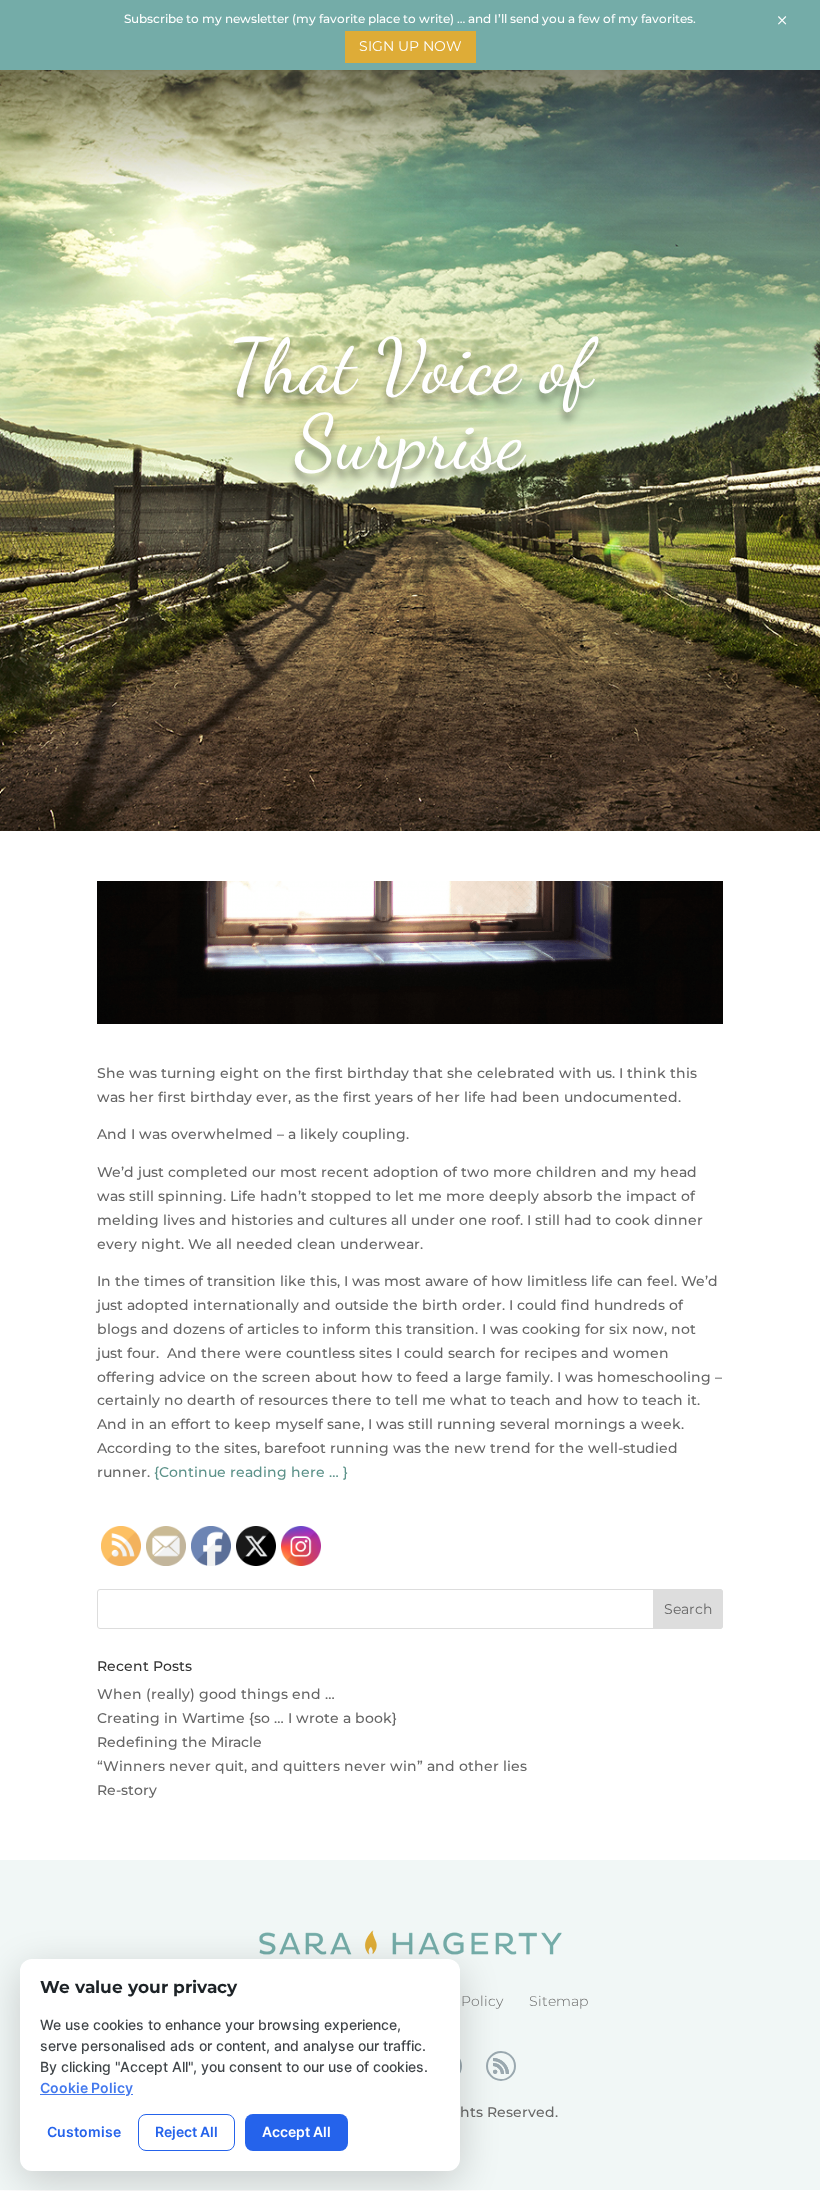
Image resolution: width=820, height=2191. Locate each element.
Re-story (127, 1790)
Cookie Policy (86, 2087)
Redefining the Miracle (179, 1742)
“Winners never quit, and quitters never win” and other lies (312, 1766)
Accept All (296, 2131)
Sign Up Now (410, 46)
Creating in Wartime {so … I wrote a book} (247, 1718)
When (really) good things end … (216, 1694)
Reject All (186, 2131)
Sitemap (558, 2001)
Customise (84, 2131)
